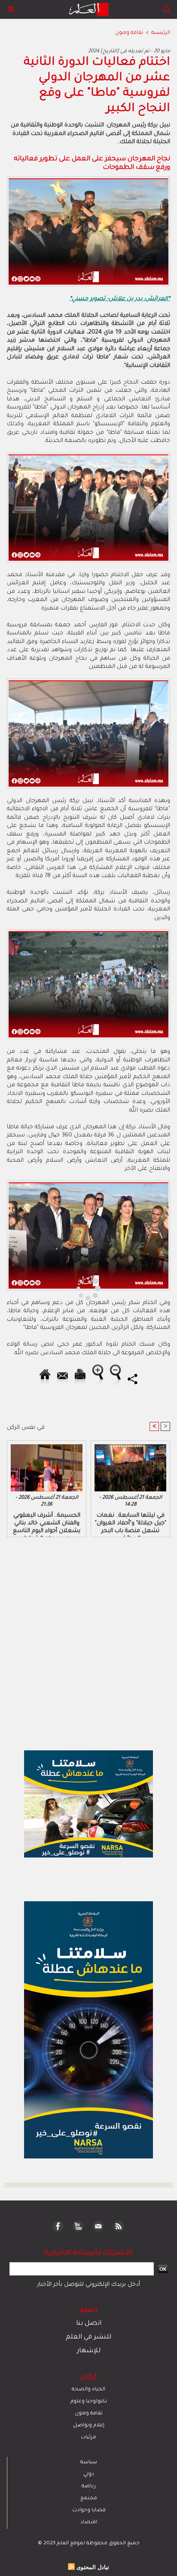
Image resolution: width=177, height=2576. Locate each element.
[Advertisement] (73, 1287)
